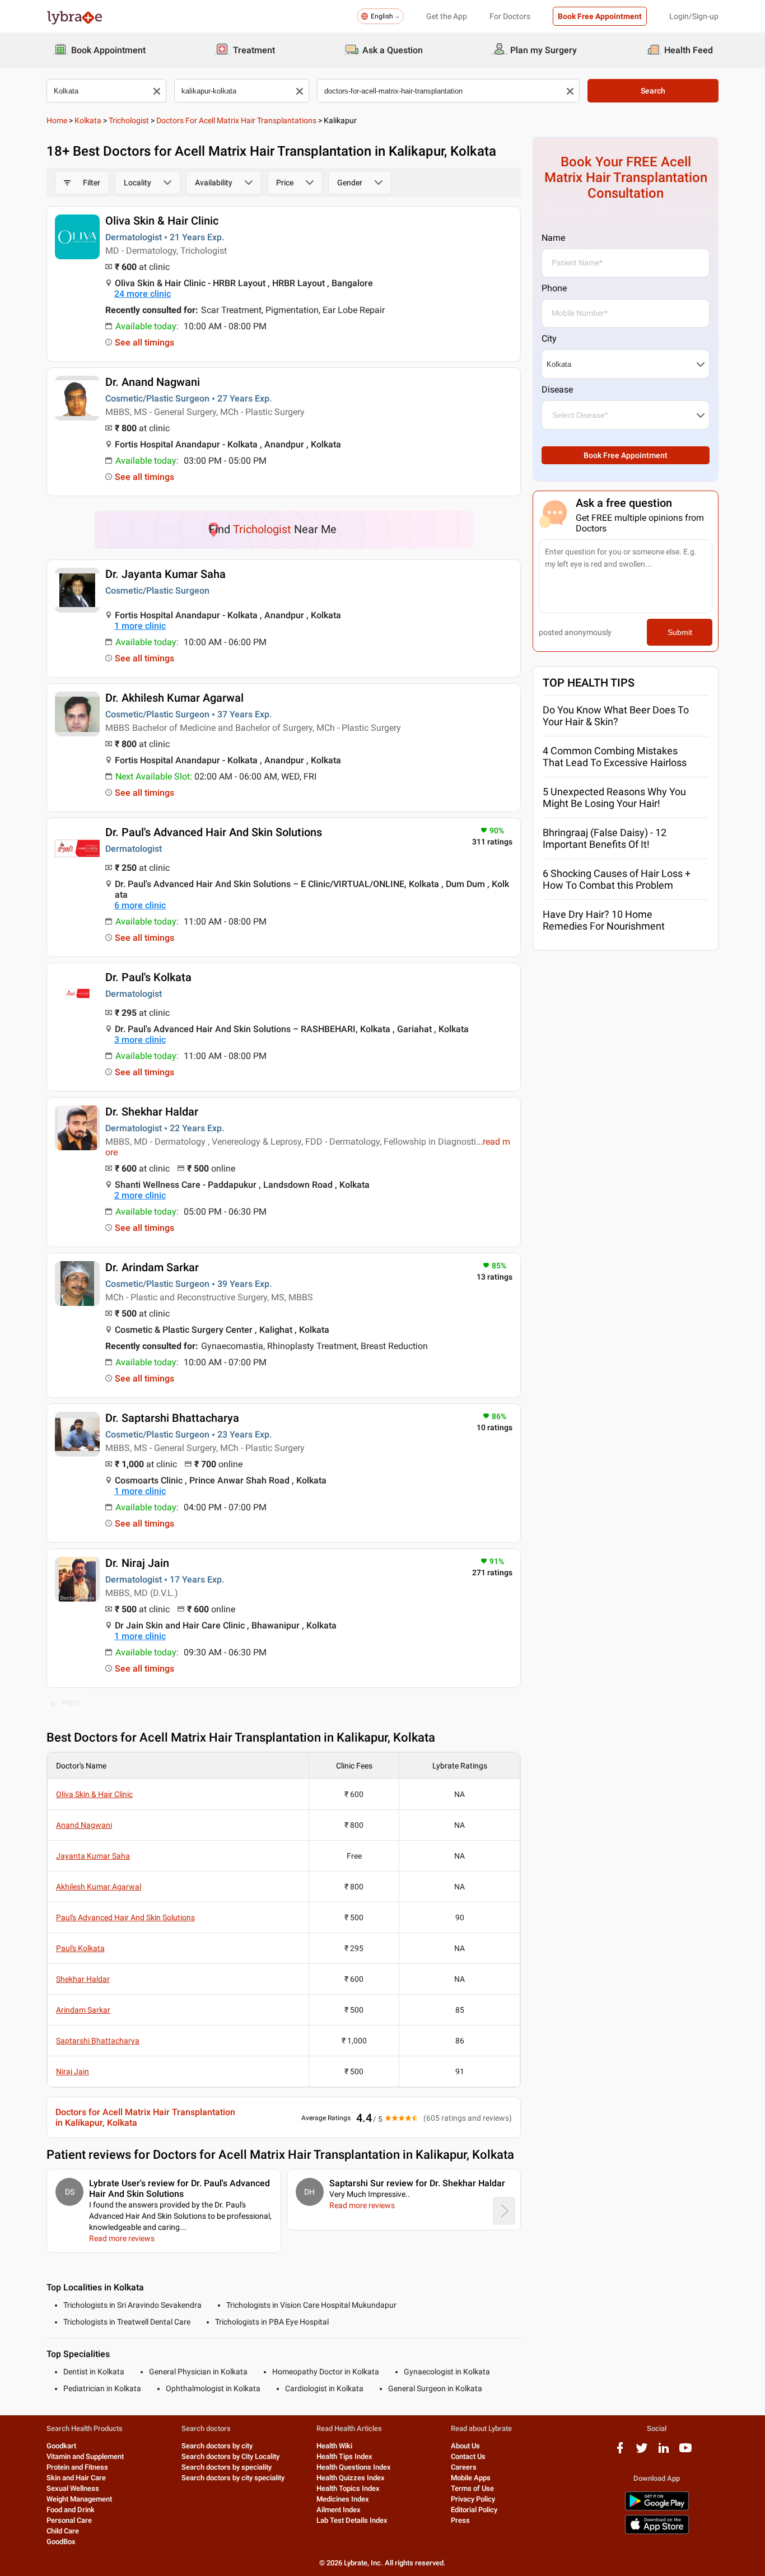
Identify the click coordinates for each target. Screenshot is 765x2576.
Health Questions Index (354, 2467)
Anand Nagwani (84, 1825)
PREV (71, 1703)
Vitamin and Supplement (85, 2456)
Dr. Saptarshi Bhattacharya (172, 1418)
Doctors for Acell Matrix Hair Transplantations (236, 120)
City (549, 339)
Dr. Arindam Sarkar (152, 1267)
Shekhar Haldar (83, 1979)
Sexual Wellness (73, 2488)
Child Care (63, 2531)
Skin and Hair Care (76, 2478)
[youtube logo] (685, 2452)
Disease (557, 389)
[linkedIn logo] (664, 2452)
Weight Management (79, 2499)
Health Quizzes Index (351, 2478)
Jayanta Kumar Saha (93, 1856)
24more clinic (143, 294)
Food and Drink (71, 2510)
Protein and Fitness (77, 2467)
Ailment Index (339, 2510)
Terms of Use (472, 2488)
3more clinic (140, 1040)
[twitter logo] (642, 2452)
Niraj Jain (73, 2071)
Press (460, 2520)
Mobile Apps (471, 2478)
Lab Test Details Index (352, 2520)
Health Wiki (334, 2446)
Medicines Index (343, 2499)
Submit (680, 632)
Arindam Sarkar (83, 2010)
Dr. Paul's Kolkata (148, 977)
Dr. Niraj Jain (137, 1563)
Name (553, 238)
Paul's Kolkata (80, 1948)
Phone (554, 288)
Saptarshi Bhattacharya (98, 2041)
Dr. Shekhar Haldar (152, 1112)
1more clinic (140, 626)
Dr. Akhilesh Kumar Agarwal (174, 698)
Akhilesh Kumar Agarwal (99, 1887)
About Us (465, 2446)
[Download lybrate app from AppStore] (657, 2532)
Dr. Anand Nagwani (153, 382)
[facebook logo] (620, 2452)
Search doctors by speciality (227, 2467)
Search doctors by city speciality (233, 2478)
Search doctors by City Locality (230, 2456)
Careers (464, 2467)
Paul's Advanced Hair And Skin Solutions (125, 1917)
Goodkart (61, 2446)
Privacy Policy (473, 2499)
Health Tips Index (344, 2456)
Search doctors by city (217, 2446)
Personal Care (69, 2520)
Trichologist (129, 120)
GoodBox (61, 2542)
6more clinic (140, 905)
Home (57, 120)
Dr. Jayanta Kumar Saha (165, 574)
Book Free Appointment (600, 16)
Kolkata (88, 120)
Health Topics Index (348, 2488)
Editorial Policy (474, 2510)
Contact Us (468, 2456)
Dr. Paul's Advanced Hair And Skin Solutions (214, 832)
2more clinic (140, 1195)
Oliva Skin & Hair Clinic (162, 221)
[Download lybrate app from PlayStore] (657, 2509)
